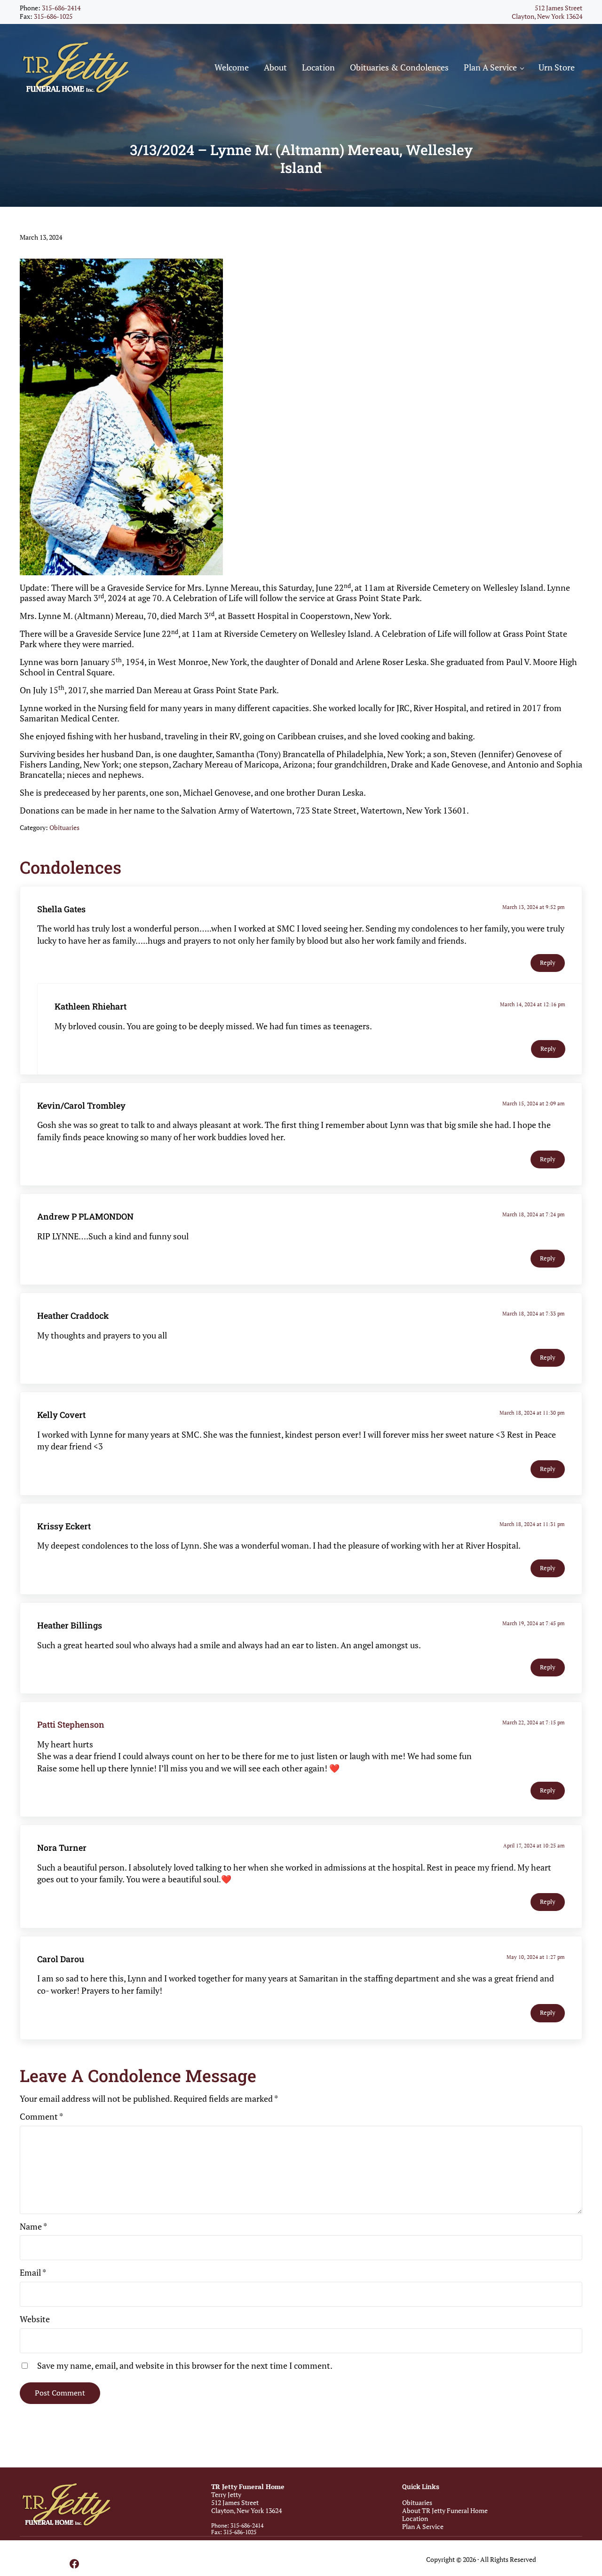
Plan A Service (423, 2526)
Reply (548, 963)
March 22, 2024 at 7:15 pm (534, 1722)
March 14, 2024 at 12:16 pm (533, 1004)
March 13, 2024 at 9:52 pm (534, 907)
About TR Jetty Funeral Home (445, 2510)
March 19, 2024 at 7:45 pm (534, 1623)
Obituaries (64, 827)
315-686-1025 (53, 16)
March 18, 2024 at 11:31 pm (532, 1524)
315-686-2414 (61, 8)
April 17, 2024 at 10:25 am (534, 1845)
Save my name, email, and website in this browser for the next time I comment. (185, 2366)
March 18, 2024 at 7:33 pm (534, 1313)
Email (33, 2273)
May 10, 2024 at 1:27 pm (536, 1957)
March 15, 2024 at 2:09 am (534, 1103)
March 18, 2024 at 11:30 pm (532, 1413)
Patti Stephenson (71, 1724)
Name (33, 2227)
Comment (41, 2117)
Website (35, 2319)
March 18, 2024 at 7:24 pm (534, 1214)
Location (415, 2518)
